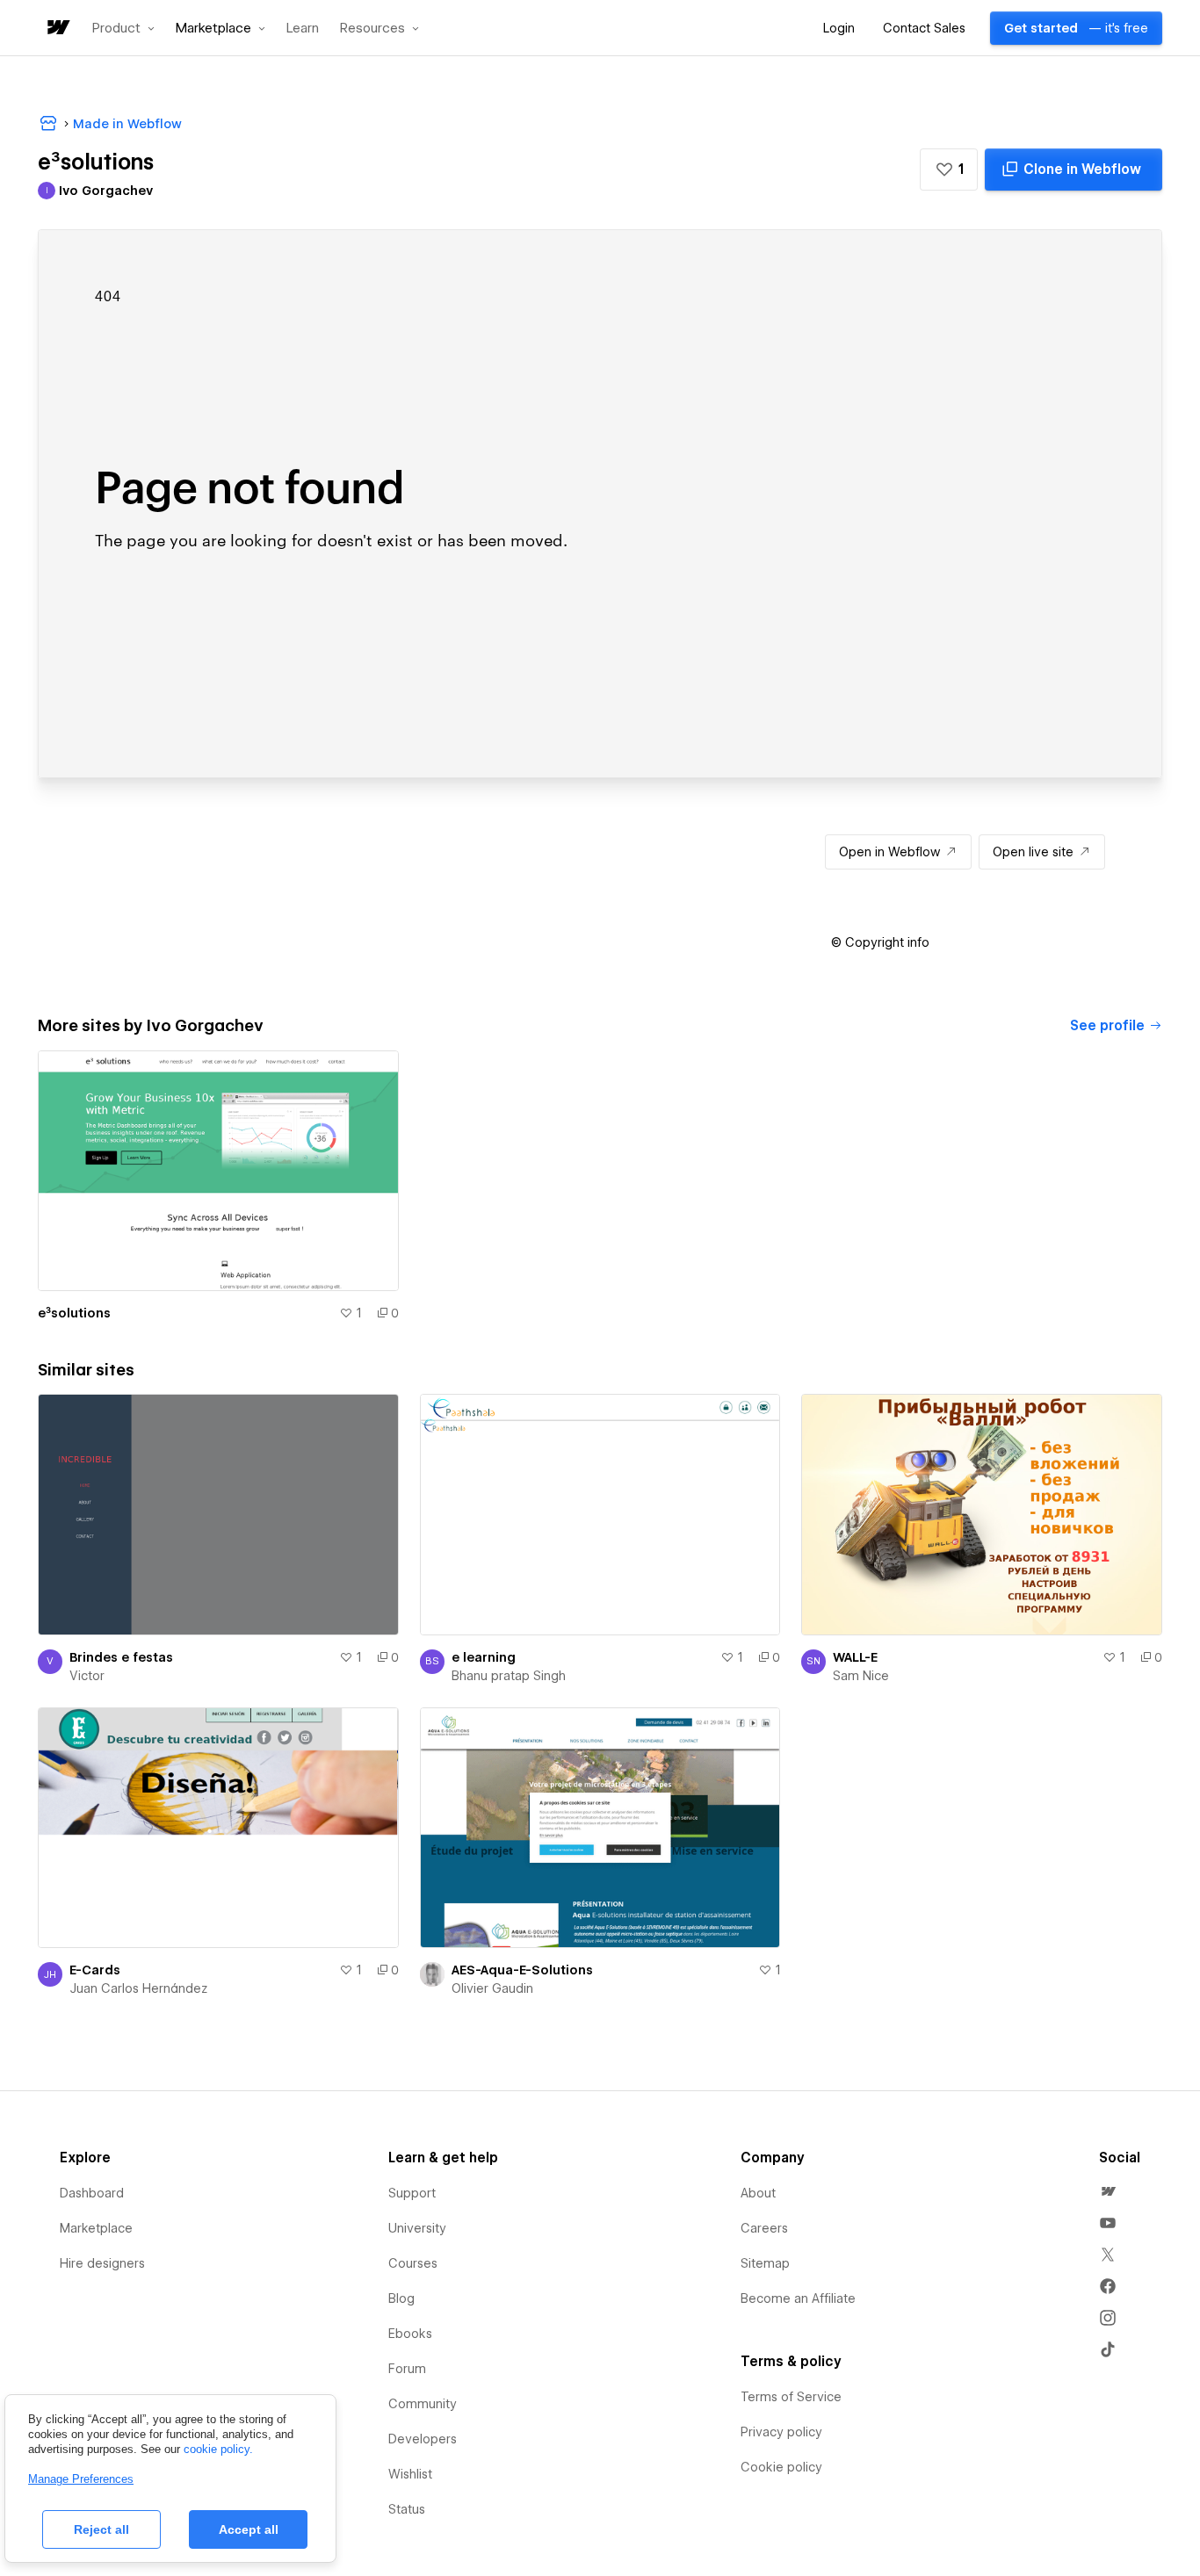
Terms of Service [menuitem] (791, 2397)
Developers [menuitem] (423, 2439)
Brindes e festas (121, 1657)
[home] (57, 29)
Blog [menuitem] (401, 2298)
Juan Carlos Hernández (138, 1988)
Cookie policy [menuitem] (781, 2467)
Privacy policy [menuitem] (781, 2432)
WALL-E (855, 1657)
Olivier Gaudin (492, 1988)
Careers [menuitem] (764, 2228)
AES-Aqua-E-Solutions (522, 1970)
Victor (87, 1676)
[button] (123, 28)
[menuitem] (1108, 2191)
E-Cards (95, 1970)
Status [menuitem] (407, 2509)
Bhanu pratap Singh (509, 1676)
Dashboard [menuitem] (92, 2193)
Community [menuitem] (423, 2404)
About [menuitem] (758, 2193)
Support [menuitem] (412, 2193)
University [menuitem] (417, 2228)
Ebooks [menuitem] (410, 2334)
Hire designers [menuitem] (102, 2263)
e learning (484, 1657)
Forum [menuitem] (407, 2369)
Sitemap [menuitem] (765, 2263)
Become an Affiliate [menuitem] (798, 2298)
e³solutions (74, 1313)
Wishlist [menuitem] (410, 2474)
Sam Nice (861, 1676)
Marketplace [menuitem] (96, 2228)
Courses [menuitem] (413, 2263)
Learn (303, 29)
